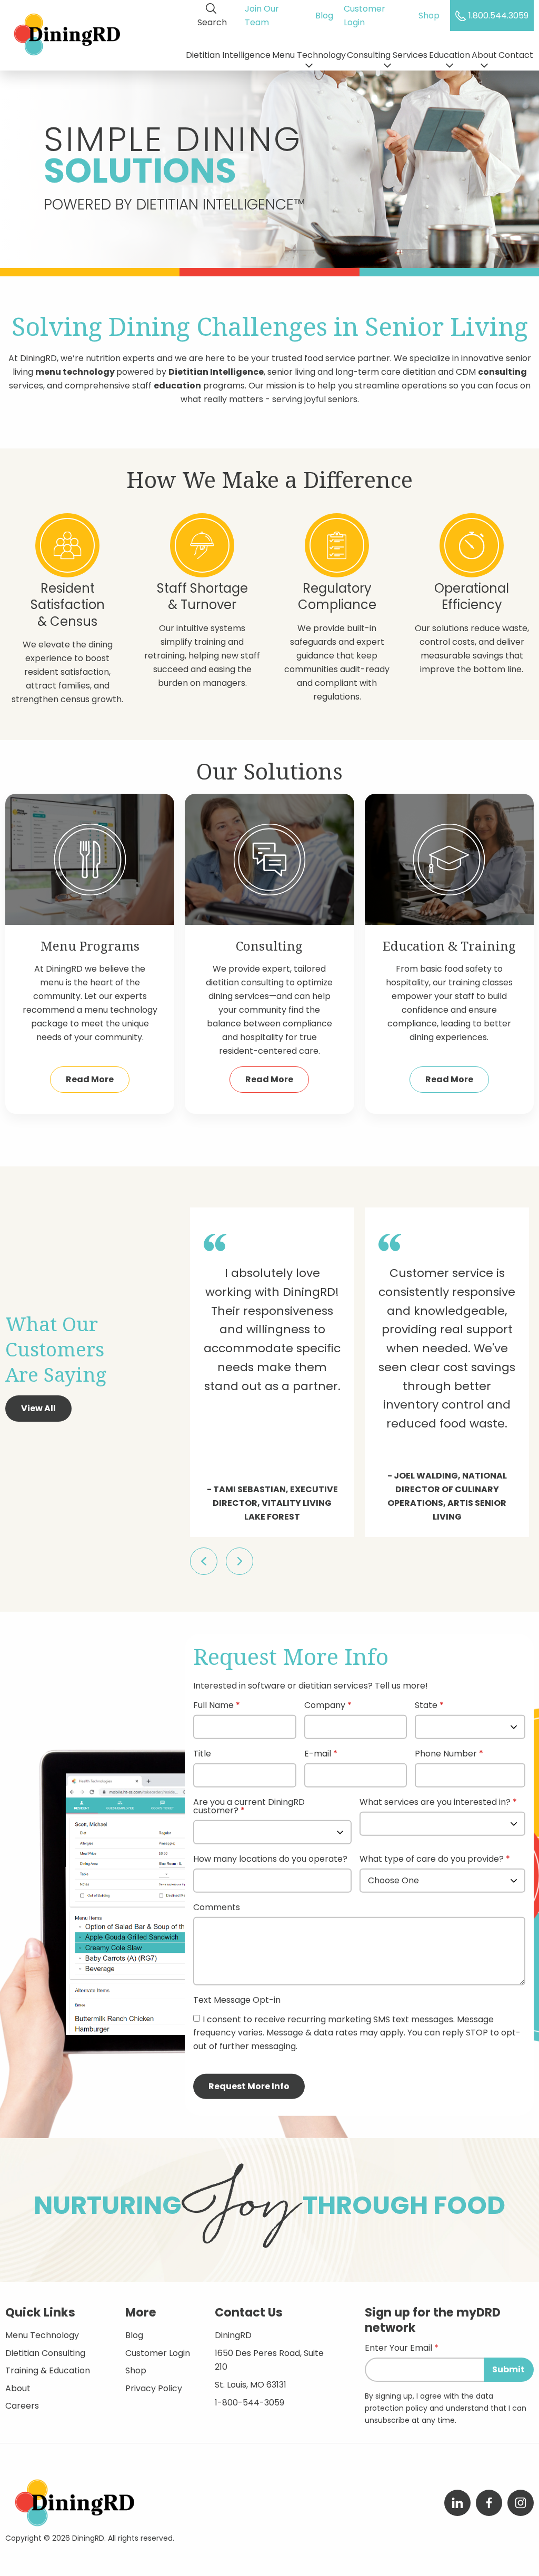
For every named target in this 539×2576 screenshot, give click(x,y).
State (426, 1706)
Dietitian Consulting (45, 2353)
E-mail (318, 1755)
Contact (516, 55)
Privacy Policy (154, 2388)
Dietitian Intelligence (228, 55)
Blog (324, 16)
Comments (217, 1908)
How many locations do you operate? (270, 1860)
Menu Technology (309, 55)
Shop (429, 16)
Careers (22, 2406)
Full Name (213, 1706)
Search (212, 22)
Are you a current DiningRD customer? (249, 1807)
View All (38, 1408)
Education (450, 55)
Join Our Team (262, 16)
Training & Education (48, 2370)
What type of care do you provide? (433, 1860)
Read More (90, 1079)
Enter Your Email (398, 2349)
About (484, 55)
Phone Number (446, 1755)
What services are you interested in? (435, 1803)
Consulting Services (387, 55)
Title (202, 1755)
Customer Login (365, 16)
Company (325, 1706)
